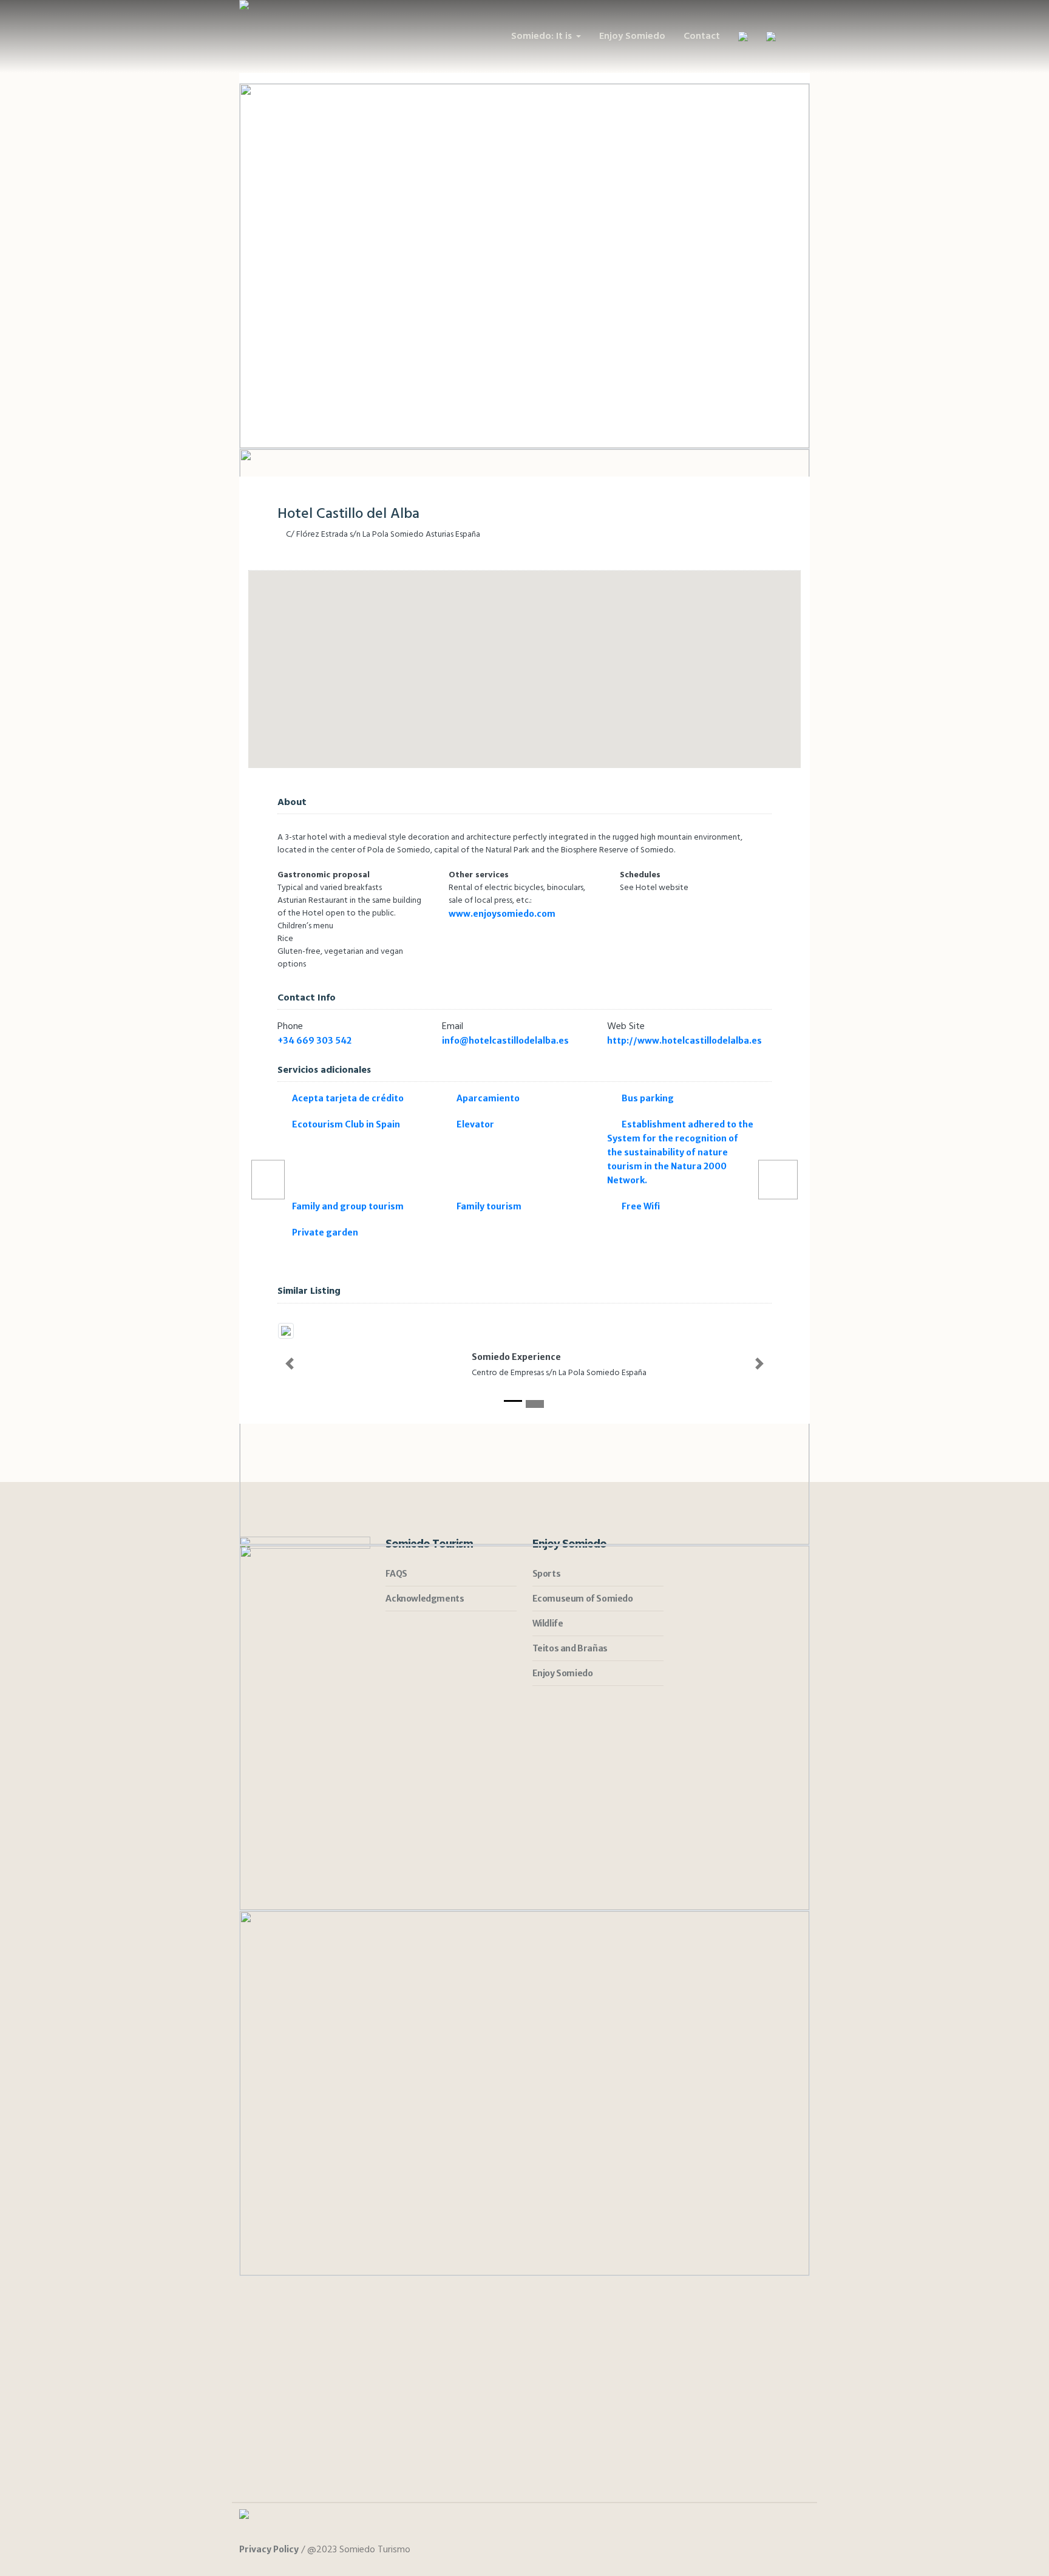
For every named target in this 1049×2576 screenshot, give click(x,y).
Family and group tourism (348, 1206)
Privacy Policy (269, 2549)
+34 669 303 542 (314, 1041)
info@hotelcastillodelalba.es (505, 1041)
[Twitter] (776, 2551)
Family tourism (489, 1206)
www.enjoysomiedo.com (502, 914)
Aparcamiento (488, 1098)
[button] (290, 1364)
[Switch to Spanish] (743, 36)
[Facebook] (754, 2551)
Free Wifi (641, 1206)
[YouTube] (799, 2551)
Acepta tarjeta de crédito (348, 1098)
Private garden (325, 1232)
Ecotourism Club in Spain (346, 1124)
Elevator (475, 1124)
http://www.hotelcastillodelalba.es (685, 1041)
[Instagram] (732, 2551)
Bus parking (648, 1098)
